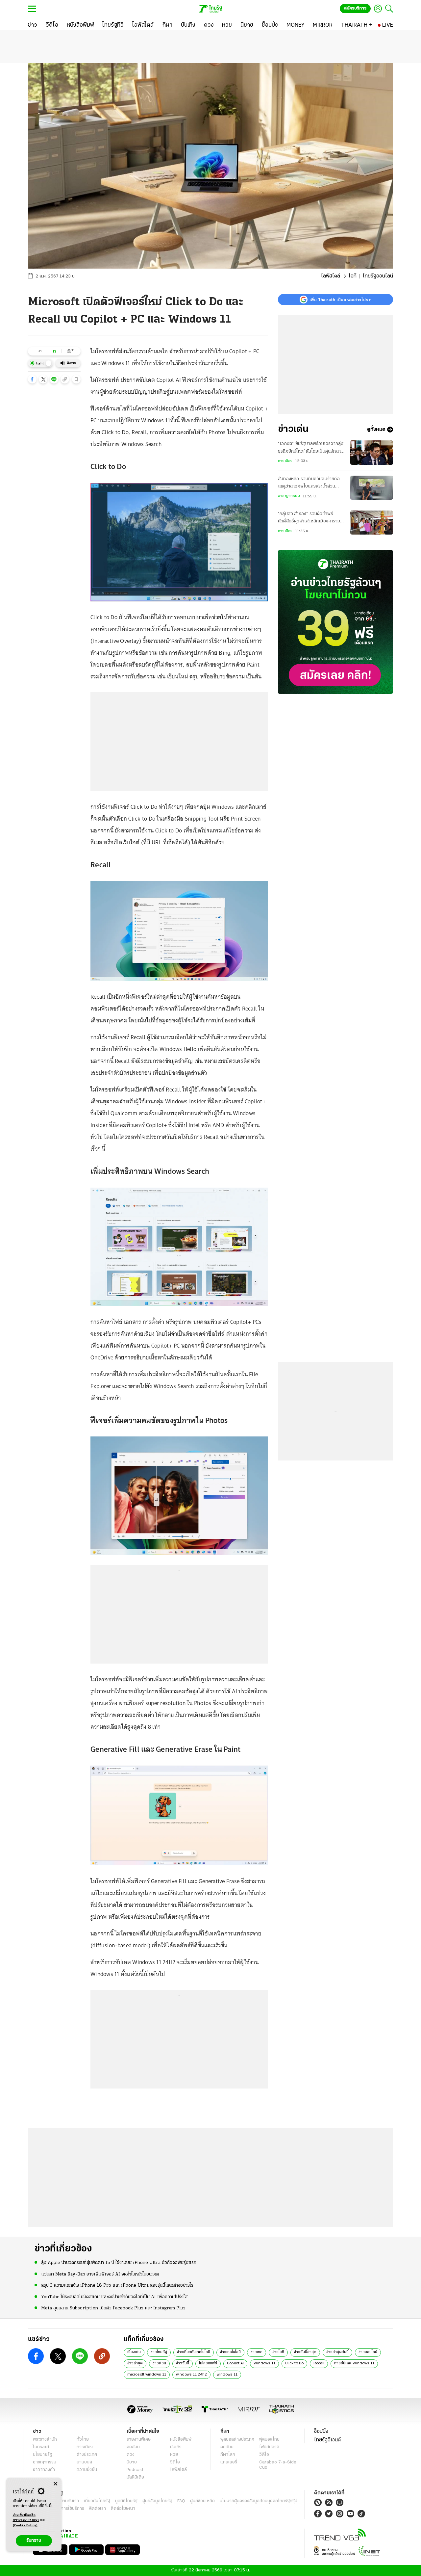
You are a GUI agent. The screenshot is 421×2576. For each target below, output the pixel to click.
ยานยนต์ (84, 2462)
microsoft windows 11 (147, 2375)
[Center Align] (55, 2484)
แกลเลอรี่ (229, 2462)
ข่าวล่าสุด (135, 2363)
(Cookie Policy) (25, 2525)
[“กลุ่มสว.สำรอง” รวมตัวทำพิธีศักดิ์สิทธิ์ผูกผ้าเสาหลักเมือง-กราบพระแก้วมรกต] (372, 523)
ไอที (353, 276)
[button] (32, 379)
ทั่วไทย (83, 2440)
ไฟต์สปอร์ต (269, 2447)
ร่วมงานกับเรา (66, 2501)
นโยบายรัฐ (43, 2455)
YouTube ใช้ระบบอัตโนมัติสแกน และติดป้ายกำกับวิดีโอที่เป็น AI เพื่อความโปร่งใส (114, 2297)
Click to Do (294, 2363)
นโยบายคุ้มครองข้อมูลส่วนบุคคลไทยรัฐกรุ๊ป (259, 2501)
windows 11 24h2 (191, 2375)
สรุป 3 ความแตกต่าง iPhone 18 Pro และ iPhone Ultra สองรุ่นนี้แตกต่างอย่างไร (117, 2286)
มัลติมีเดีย (135, 2477)
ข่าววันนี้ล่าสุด (305, 2352)
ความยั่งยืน (87, 2470)
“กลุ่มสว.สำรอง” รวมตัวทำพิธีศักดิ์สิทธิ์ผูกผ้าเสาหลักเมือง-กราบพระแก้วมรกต (309, 518)
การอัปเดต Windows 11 (354, 2363)
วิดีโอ (175, 2462)
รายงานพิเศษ (139, 2440)
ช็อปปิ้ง (321, 2431)
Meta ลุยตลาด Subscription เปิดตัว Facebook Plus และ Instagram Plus (113, 2308)
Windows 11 (264, 2363)
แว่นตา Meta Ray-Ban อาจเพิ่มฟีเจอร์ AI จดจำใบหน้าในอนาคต (100, 2274)
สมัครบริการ (355, 8)
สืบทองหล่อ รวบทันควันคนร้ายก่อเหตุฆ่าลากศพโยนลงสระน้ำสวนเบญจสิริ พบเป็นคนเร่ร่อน (309, 484)
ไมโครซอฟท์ (208, 2363)
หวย (174, 2455)
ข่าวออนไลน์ (368, 2352)
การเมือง (285, 461)
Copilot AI (235, 2363)
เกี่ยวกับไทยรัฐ (97, 2501)
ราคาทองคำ (44, 2470)
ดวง (131, 2455)
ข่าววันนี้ (183, 2363)
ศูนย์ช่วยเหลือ (202, 2501)
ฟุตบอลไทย (269, 2440)
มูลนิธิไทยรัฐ (126, 2501)
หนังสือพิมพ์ (181, 2440)
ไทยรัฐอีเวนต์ (327, 2440)
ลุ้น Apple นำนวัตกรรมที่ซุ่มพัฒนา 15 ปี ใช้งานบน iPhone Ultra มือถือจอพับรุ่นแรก (119, 2263)
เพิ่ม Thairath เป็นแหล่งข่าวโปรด (340, 300)
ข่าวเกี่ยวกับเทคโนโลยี (194, 2352)
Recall (319, 2363)
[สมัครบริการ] (335, 622)
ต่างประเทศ (87, 2455)
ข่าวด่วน (159, 2363)
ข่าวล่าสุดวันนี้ (337, 2352)
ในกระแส (41, 2447)
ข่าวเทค (257, 2352)
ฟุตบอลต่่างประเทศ (237, 2440)
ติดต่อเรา (98, 2509)
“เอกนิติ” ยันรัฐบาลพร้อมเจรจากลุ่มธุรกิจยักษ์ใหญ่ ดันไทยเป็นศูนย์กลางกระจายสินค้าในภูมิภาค (311, 448)
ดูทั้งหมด (376, 430)
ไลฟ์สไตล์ (331, 276)
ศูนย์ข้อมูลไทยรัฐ (157, 2501)
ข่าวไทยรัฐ (159, 2352)
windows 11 (227, 2375)
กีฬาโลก (228, 2455)
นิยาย (132, 2462)
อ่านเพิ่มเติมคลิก (26, 2518)
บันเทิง (176, 2447)
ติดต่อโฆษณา (123, 2509)
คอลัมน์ (133, 2447)
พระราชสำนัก (45, 2440)
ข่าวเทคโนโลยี (230, 2352)
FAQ (181, 2501)
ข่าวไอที (278, 2352)
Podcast (135, 2470)
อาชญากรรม (289, 496)
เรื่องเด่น (134, 2352)
